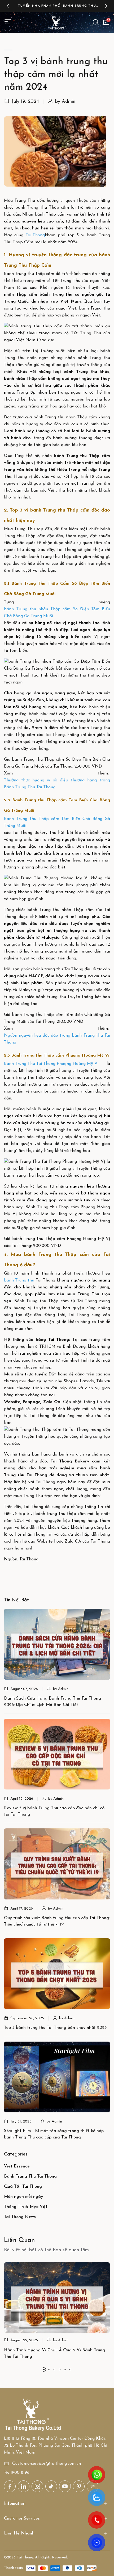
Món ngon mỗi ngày (23, 2197)
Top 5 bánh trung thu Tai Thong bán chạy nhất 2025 (55, 2028)
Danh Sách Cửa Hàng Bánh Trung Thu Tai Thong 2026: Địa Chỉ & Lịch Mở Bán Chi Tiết (52, 1702)
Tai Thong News (20, 2217)
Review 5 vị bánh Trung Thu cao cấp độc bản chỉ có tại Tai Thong (54, 1811)
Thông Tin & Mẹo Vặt (26, 2207)
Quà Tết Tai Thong (23, 2187)
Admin (69, 102)
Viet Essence (17, 2166)
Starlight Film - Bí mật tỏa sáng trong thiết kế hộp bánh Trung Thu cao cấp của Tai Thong (54, 2134)
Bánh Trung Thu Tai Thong (30, 2177)
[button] (8, 6)
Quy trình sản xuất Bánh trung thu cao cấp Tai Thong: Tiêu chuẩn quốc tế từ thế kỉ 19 (57, 1921)
